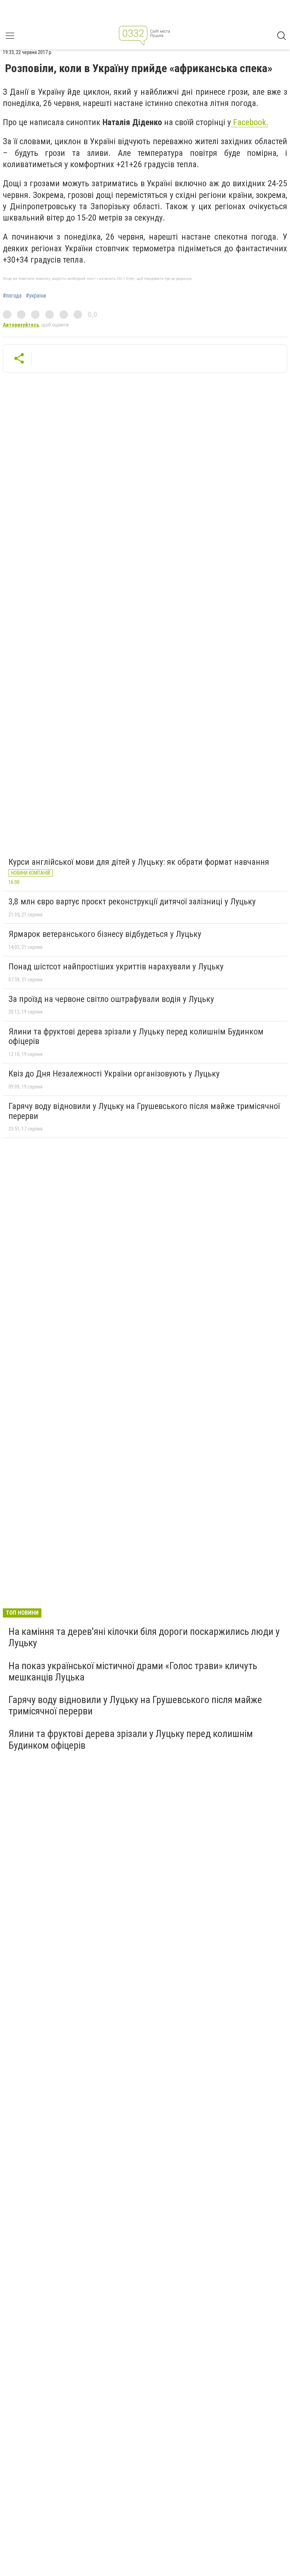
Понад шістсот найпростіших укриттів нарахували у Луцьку (116, 967)
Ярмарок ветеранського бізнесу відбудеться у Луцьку (105, 934)
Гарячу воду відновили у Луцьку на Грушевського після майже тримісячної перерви (144, 1111)
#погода (12, 296)
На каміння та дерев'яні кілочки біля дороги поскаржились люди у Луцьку (144, 1637)
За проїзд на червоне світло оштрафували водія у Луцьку (111, 999)
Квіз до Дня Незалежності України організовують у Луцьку (114, 1074)
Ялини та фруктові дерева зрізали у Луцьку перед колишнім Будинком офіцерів (136, 1037)
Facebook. (250, 122)
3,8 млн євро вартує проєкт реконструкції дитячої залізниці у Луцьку (132, 902)
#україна (36, 296)
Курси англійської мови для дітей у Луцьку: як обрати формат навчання (139, 862)
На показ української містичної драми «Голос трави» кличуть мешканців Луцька (133, 1671)
